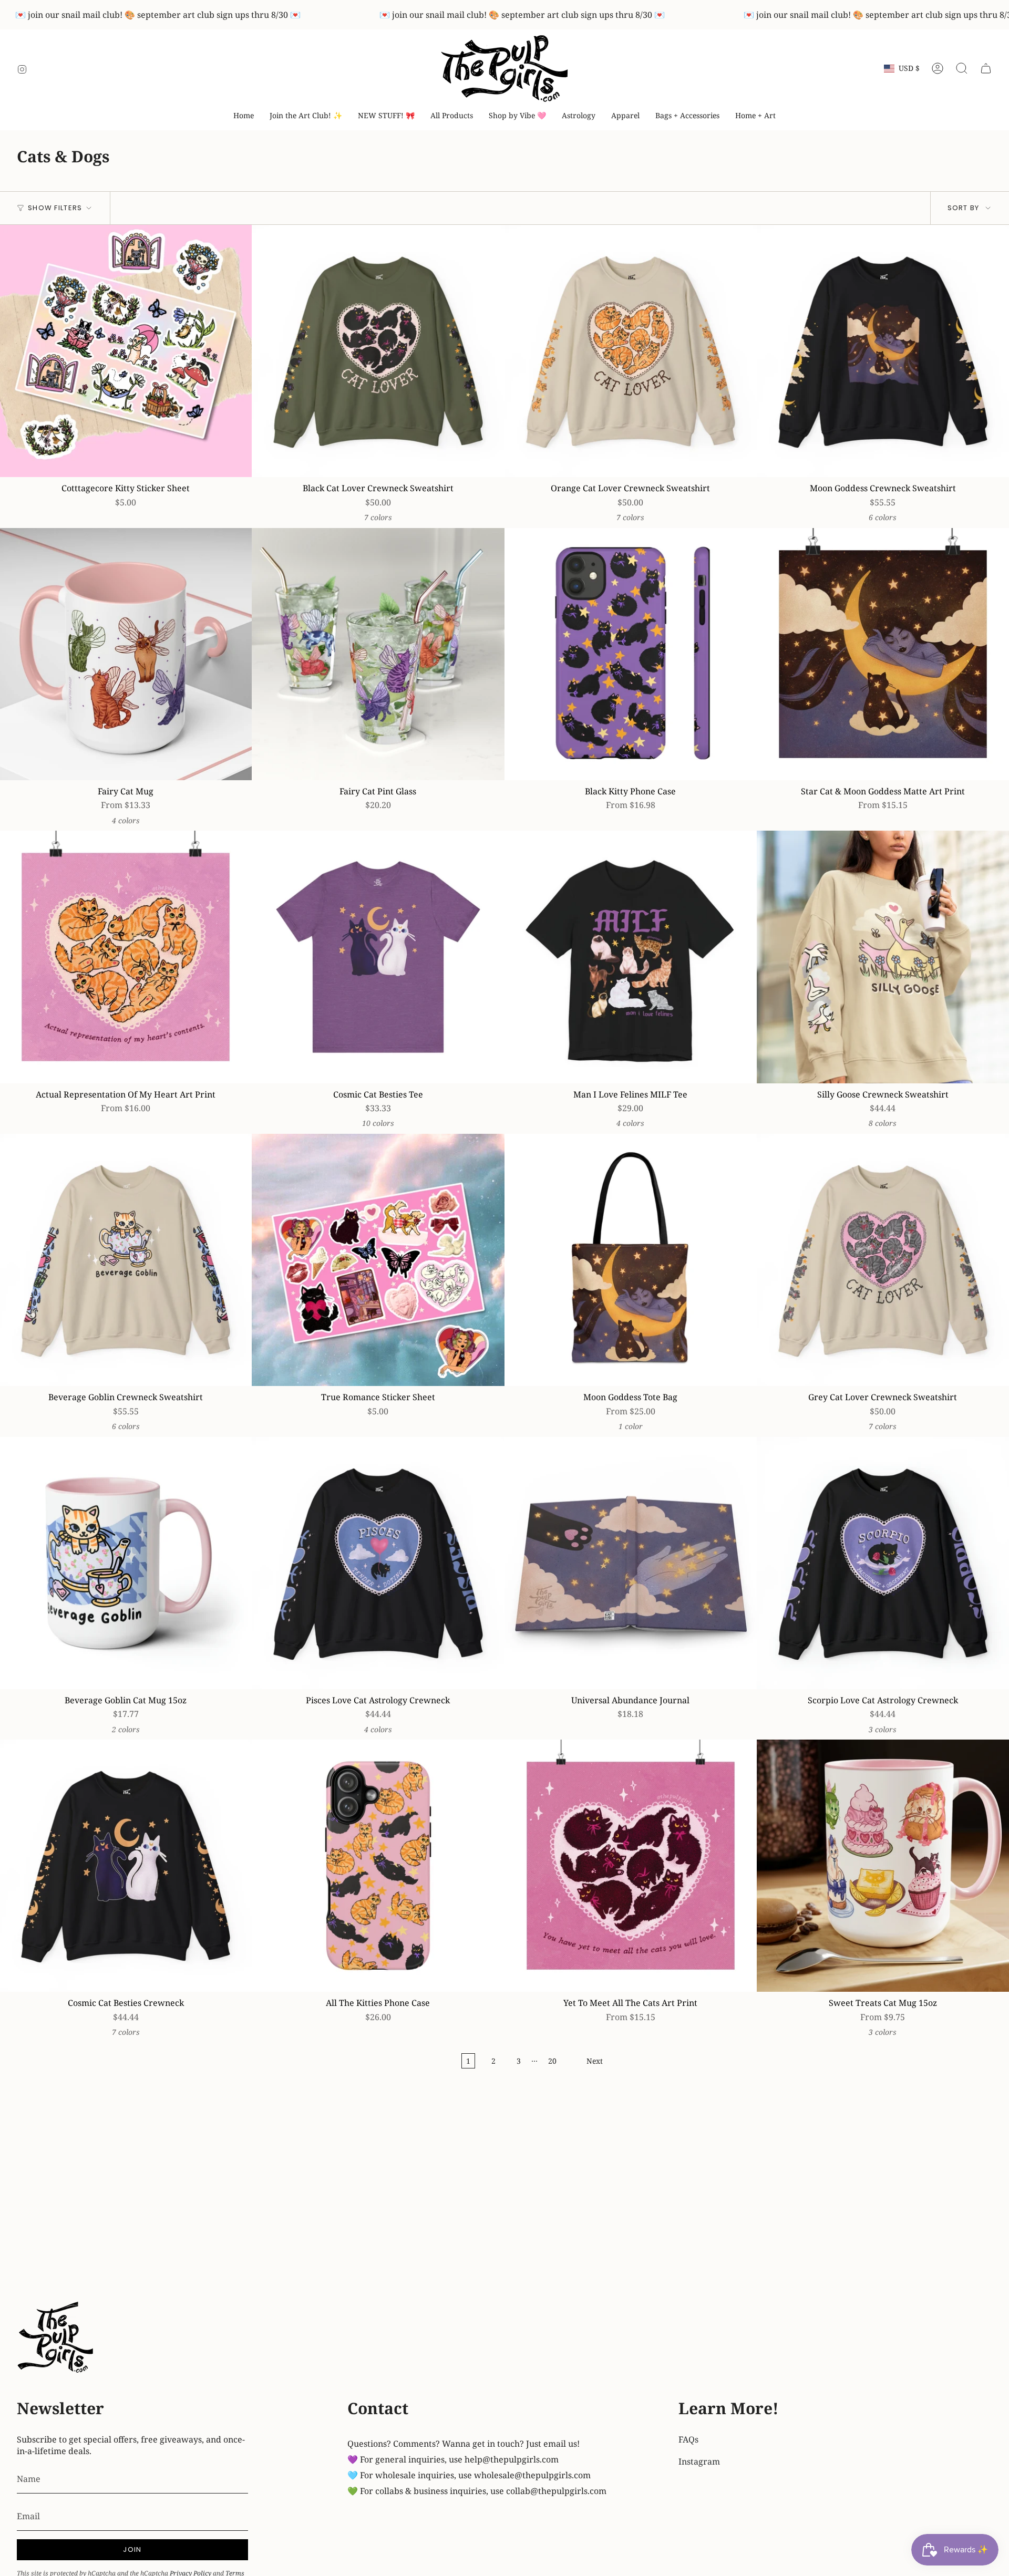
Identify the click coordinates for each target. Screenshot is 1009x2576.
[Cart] (986, 68)
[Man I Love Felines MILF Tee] (631, 957)
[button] (517, 116)
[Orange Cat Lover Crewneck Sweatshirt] (631, 351)
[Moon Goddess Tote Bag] (631, 1260)
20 (552, 2061)
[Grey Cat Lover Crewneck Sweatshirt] (883, 1260)
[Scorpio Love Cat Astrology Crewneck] (883, 1563)
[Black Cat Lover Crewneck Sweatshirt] (378, 351)
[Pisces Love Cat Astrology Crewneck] (378, 1563)
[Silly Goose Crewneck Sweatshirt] (883, 957)
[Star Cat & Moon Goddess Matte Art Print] (883, 654)
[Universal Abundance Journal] (631, 1563)
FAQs (688, 2439)
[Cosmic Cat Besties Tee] (378, 957)
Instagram (699, 2461)
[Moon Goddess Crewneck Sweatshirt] (883, 351)
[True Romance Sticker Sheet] (378, 1260)
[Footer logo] (56, 2339)
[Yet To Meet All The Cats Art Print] (631, 1866)
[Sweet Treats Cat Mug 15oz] (883, 1866)
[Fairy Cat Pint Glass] (378, 654)
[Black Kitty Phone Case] (631, 654)
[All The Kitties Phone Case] (378, 1866)
